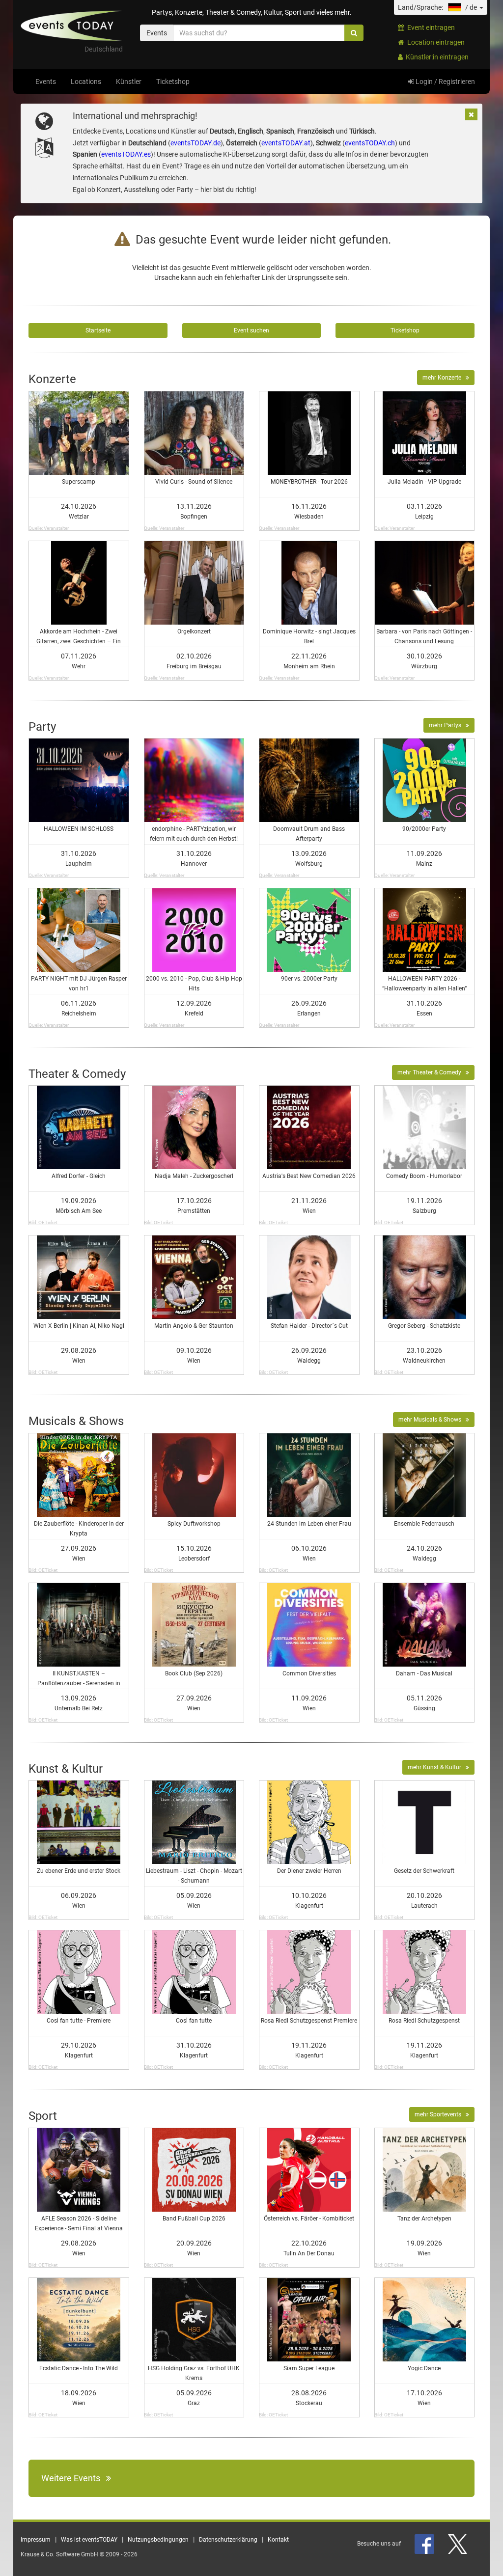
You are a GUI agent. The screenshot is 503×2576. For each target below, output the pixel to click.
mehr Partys (447, 725)
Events (46, 82)
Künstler (129, 82)
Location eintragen (434, 42)
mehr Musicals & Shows (432, 1420)
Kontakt (278, 2540)
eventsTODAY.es (126, 154)
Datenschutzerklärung (228, 2540)
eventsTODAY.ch (370, 143)
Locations (86, 82)
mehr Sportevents (440, 2114)
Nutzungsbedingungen (158, 2540)
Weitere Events (74, 2478)
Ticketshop (173, 82)
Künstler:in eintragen (436, 57)
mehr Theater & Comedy (432, 1072)
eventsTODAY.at (286, 143)
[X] (458, 2544)
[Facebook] (425, 2544)
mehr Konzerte (444, 378)
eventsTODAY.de (196, 143)
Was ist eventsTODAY (89, 2540)
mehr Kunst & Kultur (437, 1767)
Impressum (36, 2540)
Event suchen (251, 330)
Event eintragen (430, 27)
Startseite (98, 330)
